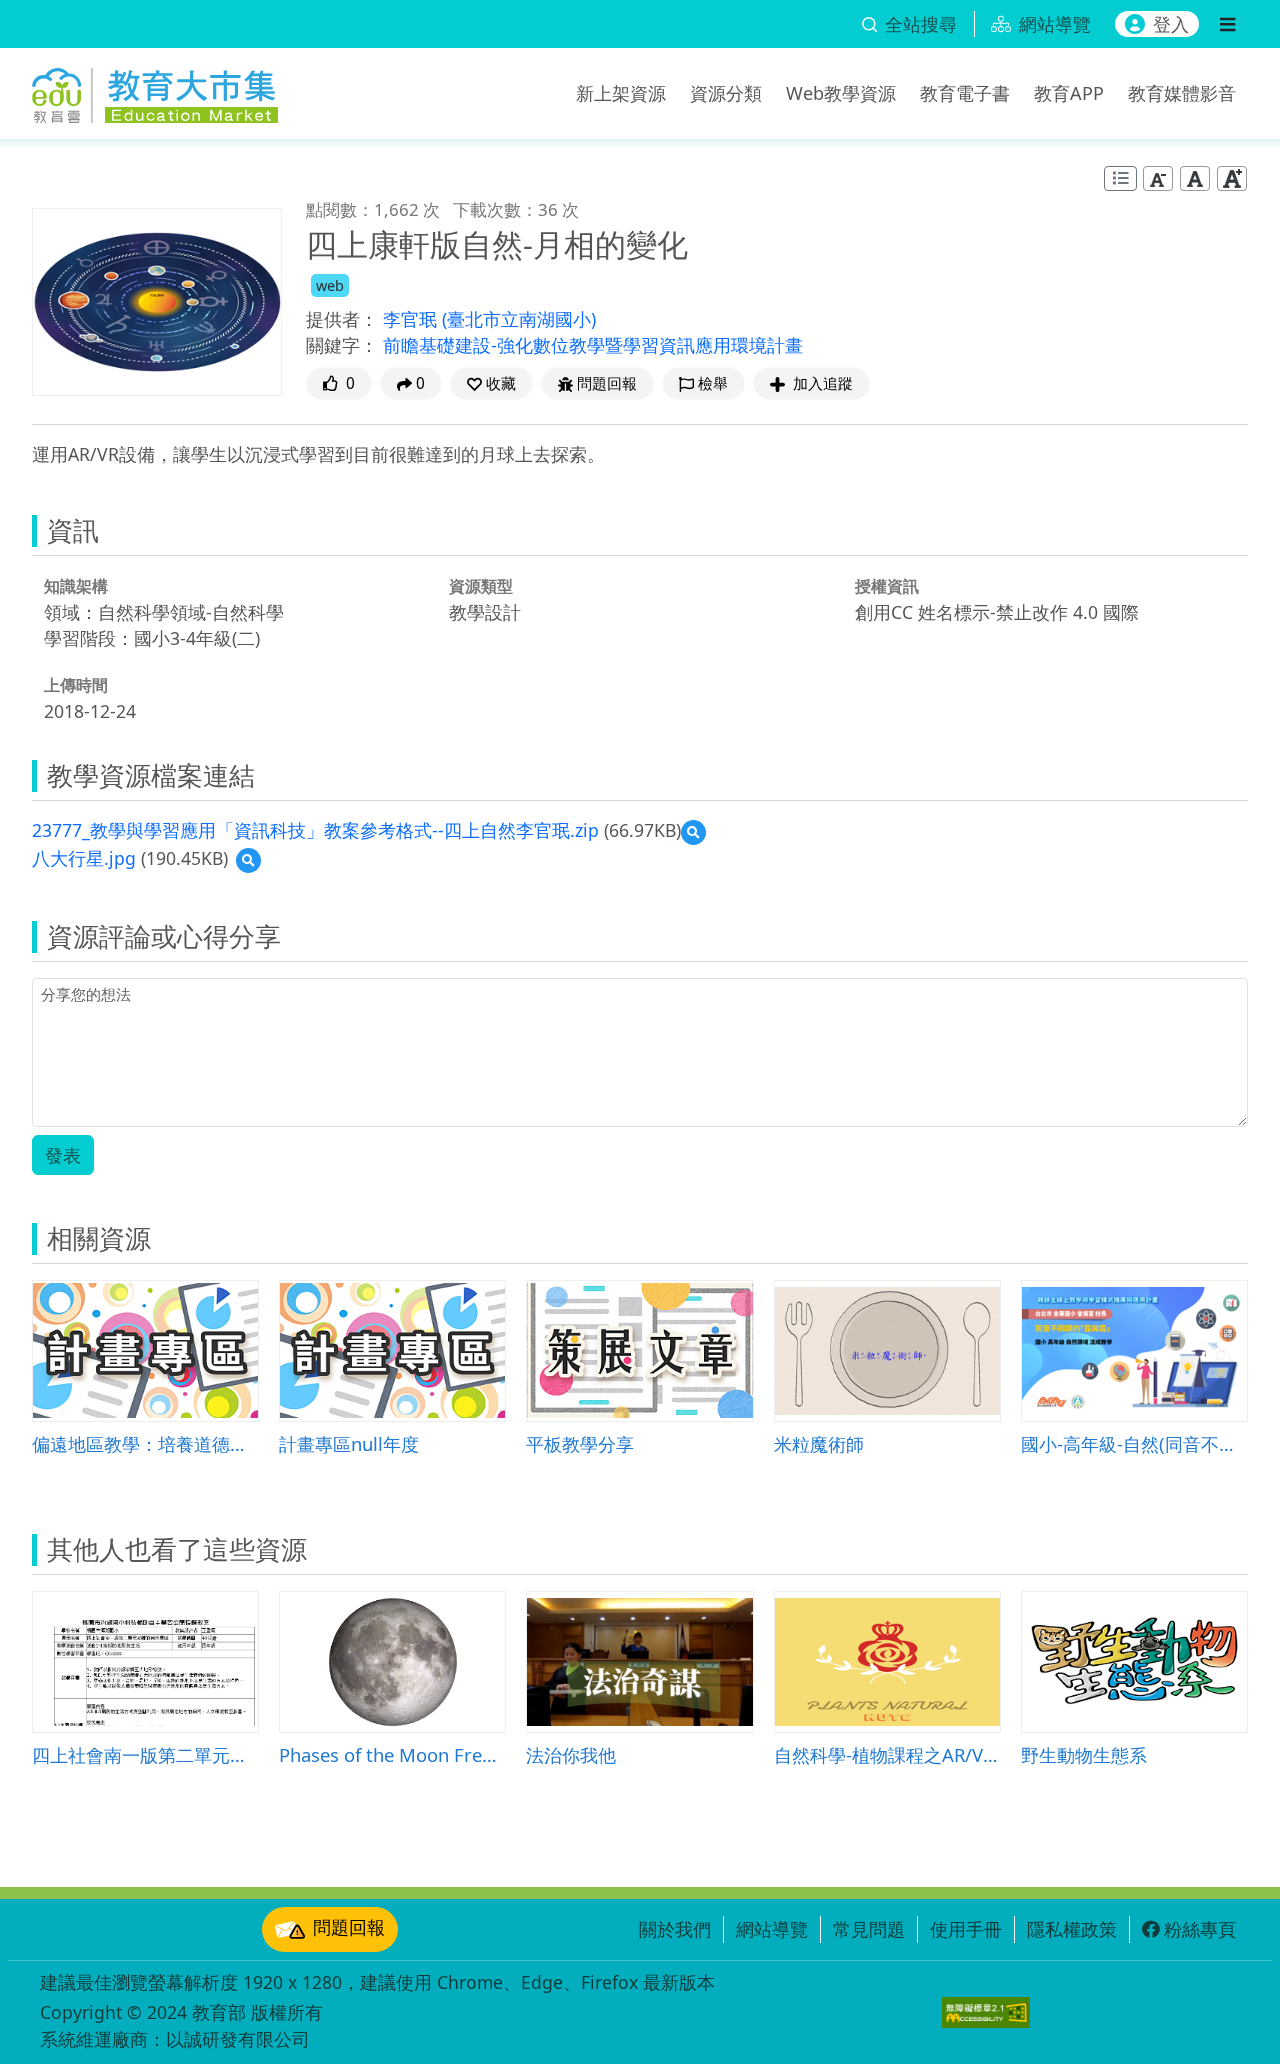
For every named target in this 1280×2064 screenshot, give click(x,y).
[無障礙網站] (986, 2012)
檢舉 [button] (713, 383)
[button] (491, 383)
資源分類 (726, 93)
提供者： (342, 319)
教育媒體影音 (1182, 93)
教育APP (1069, 93)
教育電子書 (965, 93)
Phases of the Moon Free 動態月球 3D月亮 (392, 1754)
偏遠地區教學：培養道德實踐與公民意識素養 (145, 1443)
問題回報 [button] (607, 383)
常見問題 (869, 1929)
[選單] (1227, 24)
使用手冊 (966, 1929)
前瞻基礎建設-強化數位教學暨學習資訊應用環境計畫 (593, 345)
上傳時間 (76, 685)
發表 (63, 1155)
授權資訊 (887, 586)
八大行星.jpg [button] (84, 858)
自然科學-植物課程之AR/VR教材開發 (887, 1754)
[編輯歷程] (1120, 178)
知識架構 (76, 586)
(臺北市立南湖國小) (519, 319)
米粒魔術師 (819, 1443)
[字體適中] (1195, 178)
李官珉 (412, 319)
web (330, 285)
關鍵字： (342, 345)
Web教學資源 (841, 93)
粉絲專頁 (1200, 1929)
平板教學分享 (580, 1443)
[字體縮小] (1158, 178)
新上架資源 (621, 93)
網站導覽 (772, 1929)
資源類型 (481, 586)
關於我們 (675, 1929)
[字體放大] (1232, 178)
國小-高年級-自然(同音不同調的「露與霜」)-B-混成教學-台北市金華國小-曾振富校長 (1134, 1443)
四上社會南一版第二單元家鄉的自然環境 (145, 1754)
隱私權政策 (1072, 1929)
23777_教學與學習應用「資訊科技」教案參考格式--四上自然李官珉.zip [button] (315, 830)
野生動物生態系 (1084, 1754)
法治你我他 (571, 1754)
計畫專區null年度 (349, 1443)
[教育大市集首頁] (155, 90)
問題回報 (349, 1927)
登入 (1171, 24)
